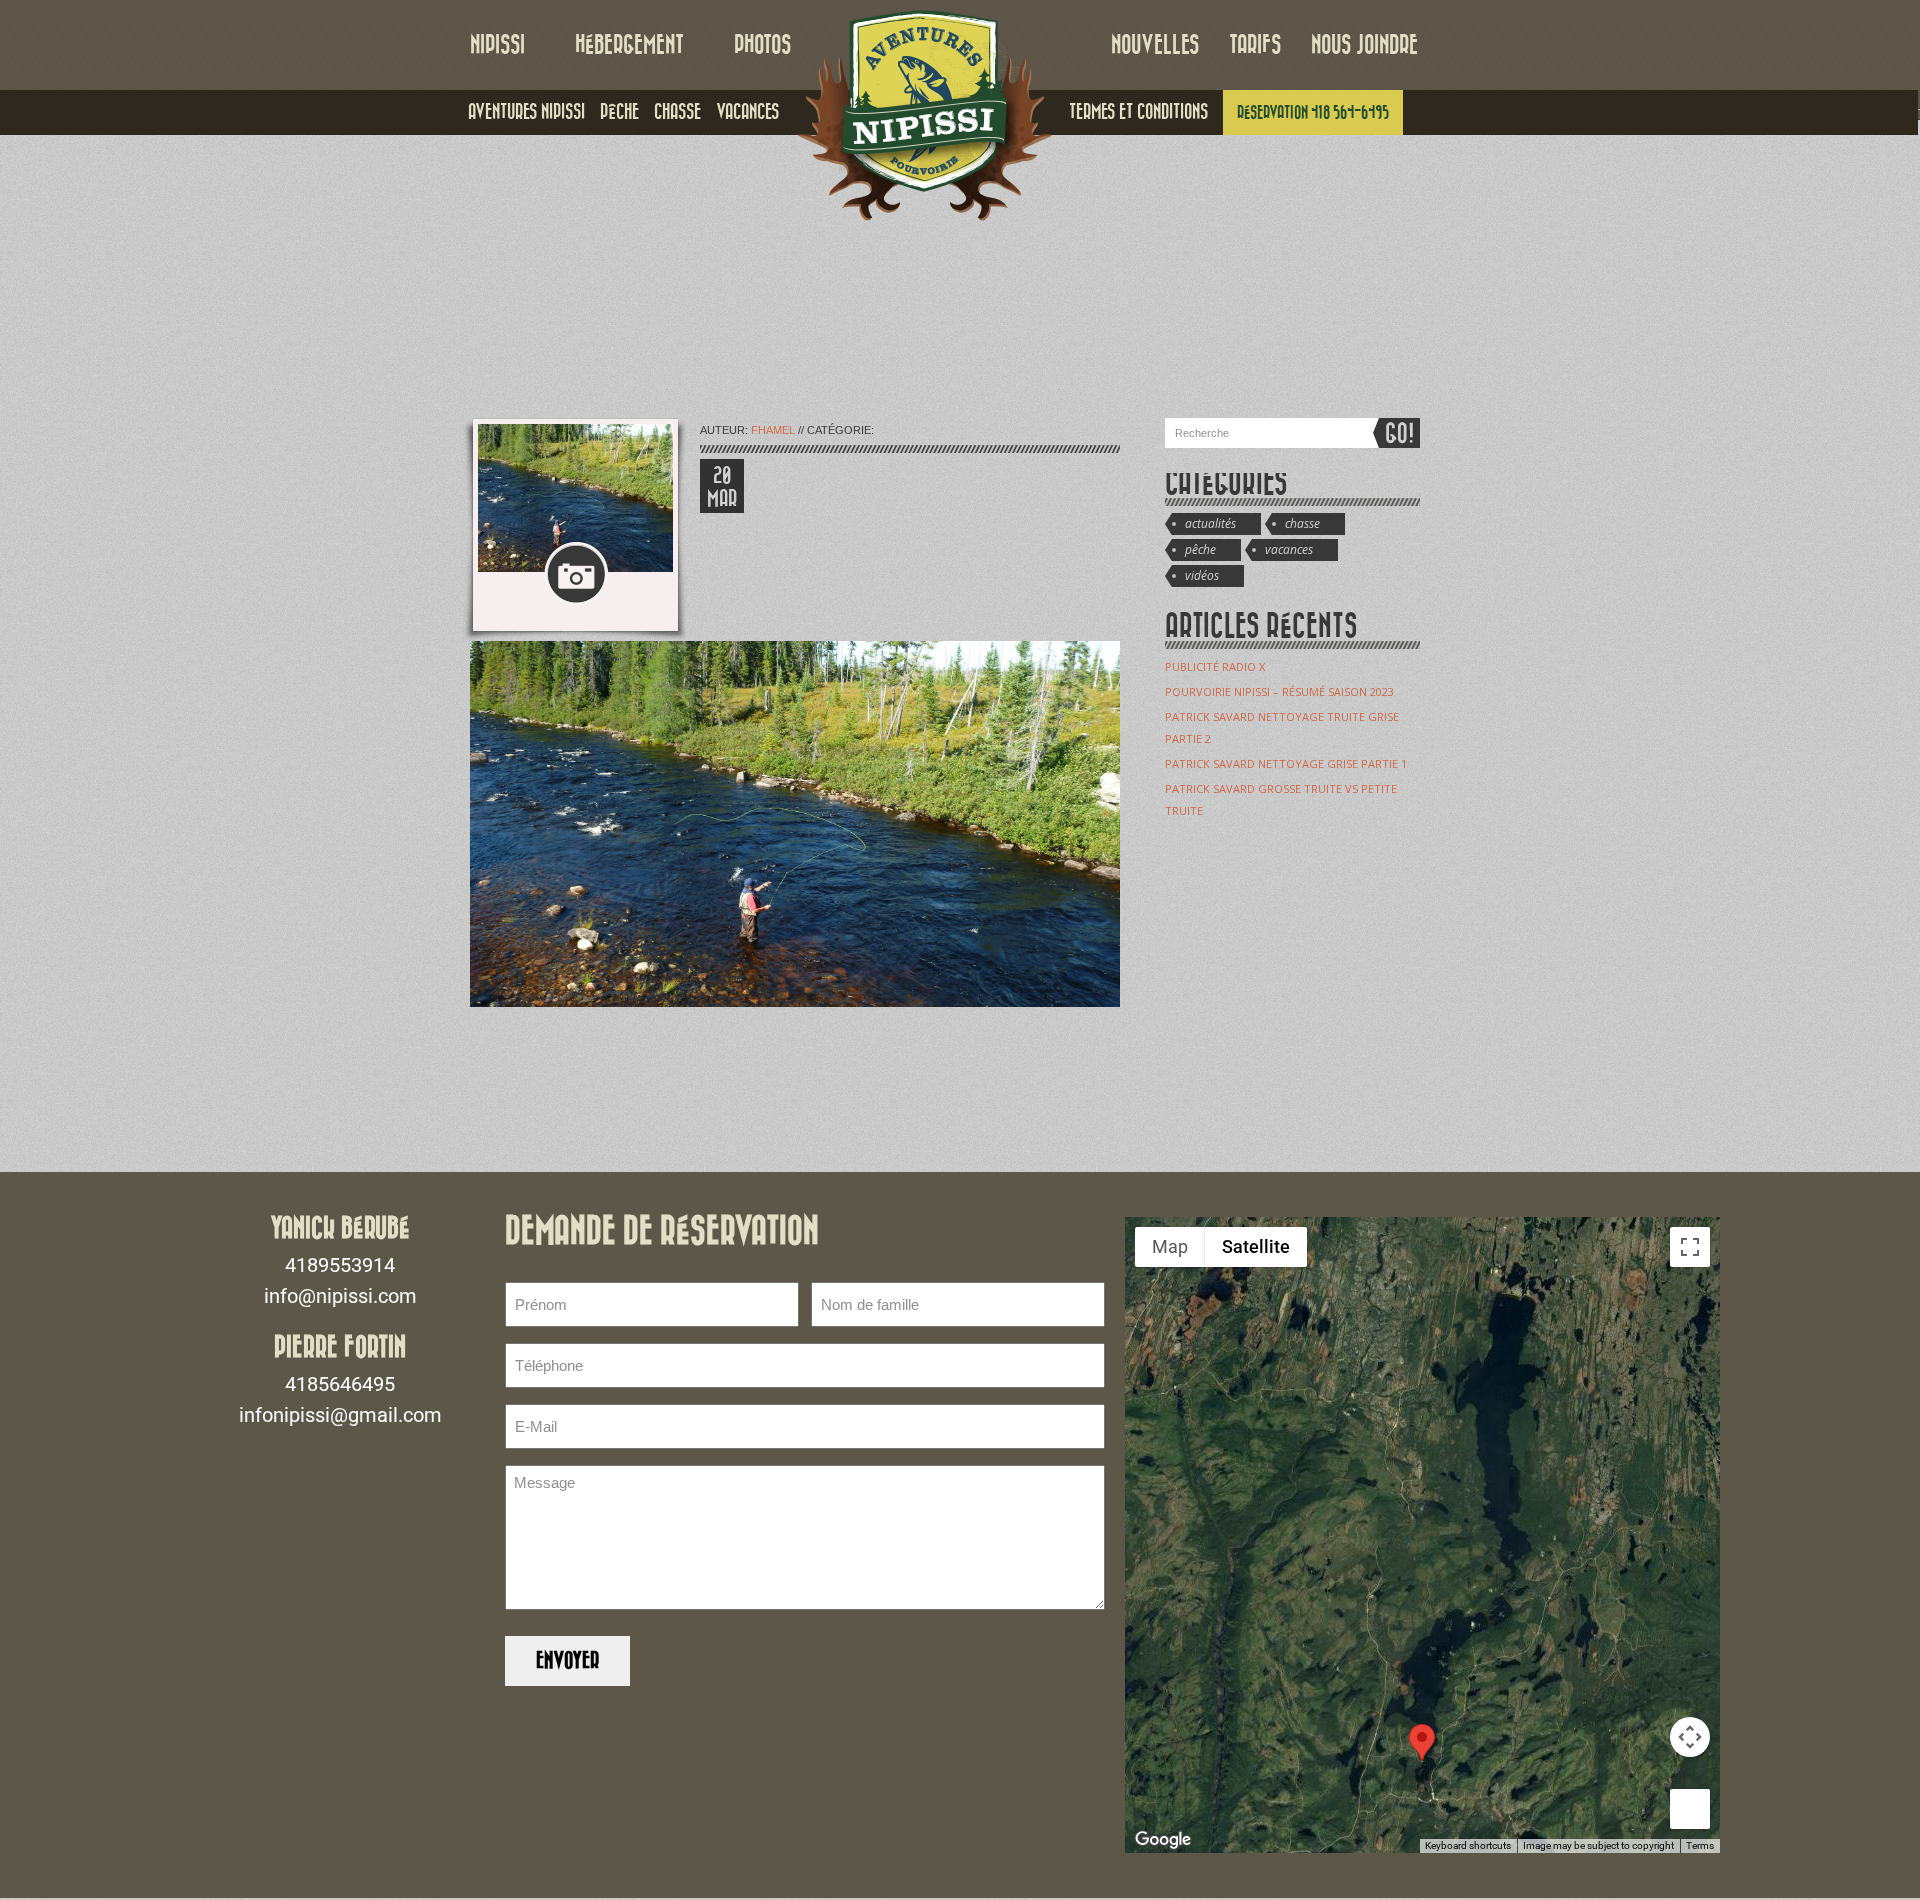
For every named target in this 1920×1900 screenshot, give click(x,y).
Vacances (1289, 549)
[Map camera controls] (1690, 1737)
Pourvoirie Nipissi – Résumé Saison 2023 (1279, 691)
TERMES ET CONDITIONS (1138, 112)
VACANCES (747, 112)
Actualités (1210, 523)
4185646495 (340, 1384)
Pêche (1200, 549)
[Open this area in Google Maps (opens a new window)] (1163, 1840)
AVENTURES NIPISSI (526, 112)
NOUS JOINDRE (1364, 45)
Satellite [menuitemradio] (1256, 1246)
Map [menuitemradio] (1170, 1246)
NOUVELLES (1155, 45)
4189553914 (340, 1265)
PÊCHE (619, 112)
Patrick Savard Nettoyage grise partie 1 (1286, 763)
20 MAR (722, 487)
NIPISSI (497, 45)
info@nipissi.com (340, 1296)
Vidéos (1202, 575)
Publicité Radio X (1215, 666)
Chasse (1302, 523)
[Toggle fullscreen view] (1690, 1247)
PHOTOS (762, 45)
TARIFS (1255, 45)
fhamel (773, 430)
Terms (1700, 1845)
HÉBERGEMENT (629, 45)
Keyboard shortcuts (1468, 1845)
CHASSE (677, 112)
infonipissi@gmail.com (340, 1415)
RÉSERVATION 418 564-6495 (1313, 112)
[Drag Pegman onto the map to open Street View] (1690, 1809)
